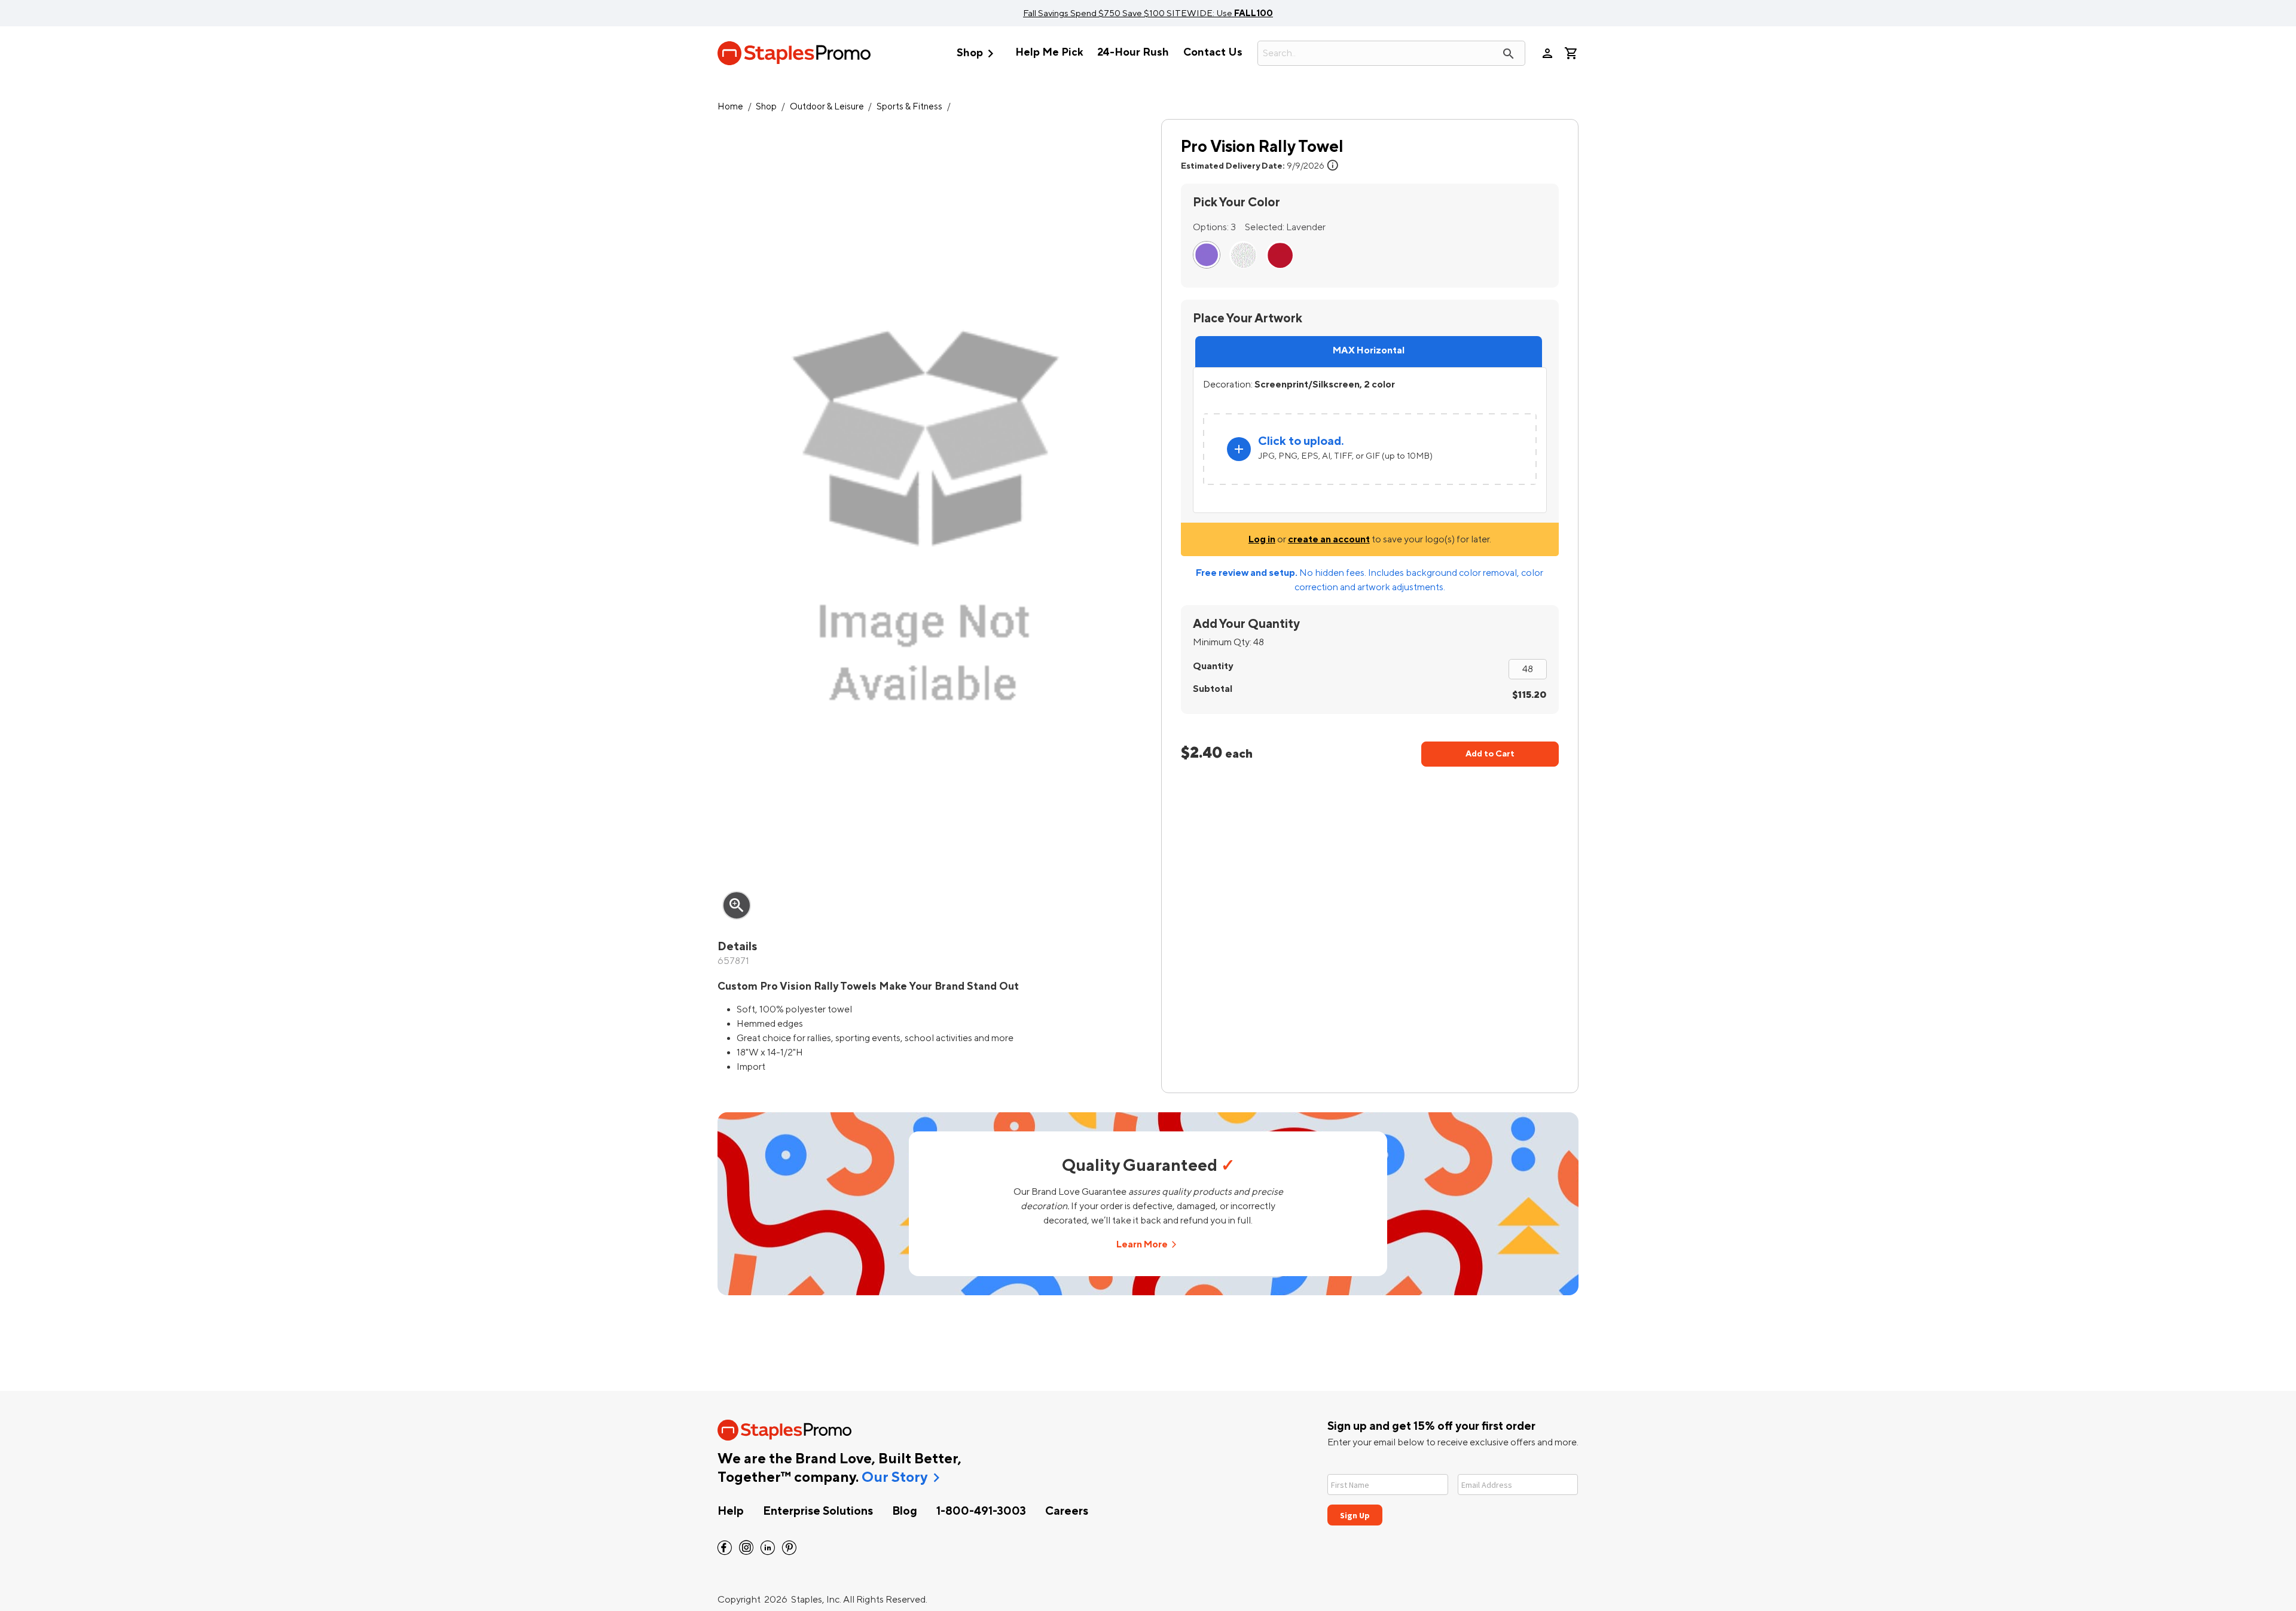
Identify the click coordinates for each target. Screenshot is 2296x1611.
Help (731, 1511)
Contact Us (1213, 52)
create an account (1329, 539)
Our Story (894, 1478)
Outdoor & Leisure (827, 107)
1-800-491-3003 (981, 1511)
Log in (1262, 539)
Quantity (1213, 666)
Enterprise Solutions (818, 1511)
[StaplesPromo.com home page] (794, 53)
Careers (1067, 1511)
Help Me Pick (1049, 52)
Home (730, 107)
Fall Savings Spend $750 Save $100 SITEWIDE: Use (1148, 13)
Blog (905, 1511)
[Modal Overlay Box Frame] (1453, 1492)
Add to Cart (1490, 754)
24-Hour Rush (1133, 52)
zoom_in (737, 905)
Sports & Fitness (909, 107)
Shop (978, 54)
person (1547, 53)
